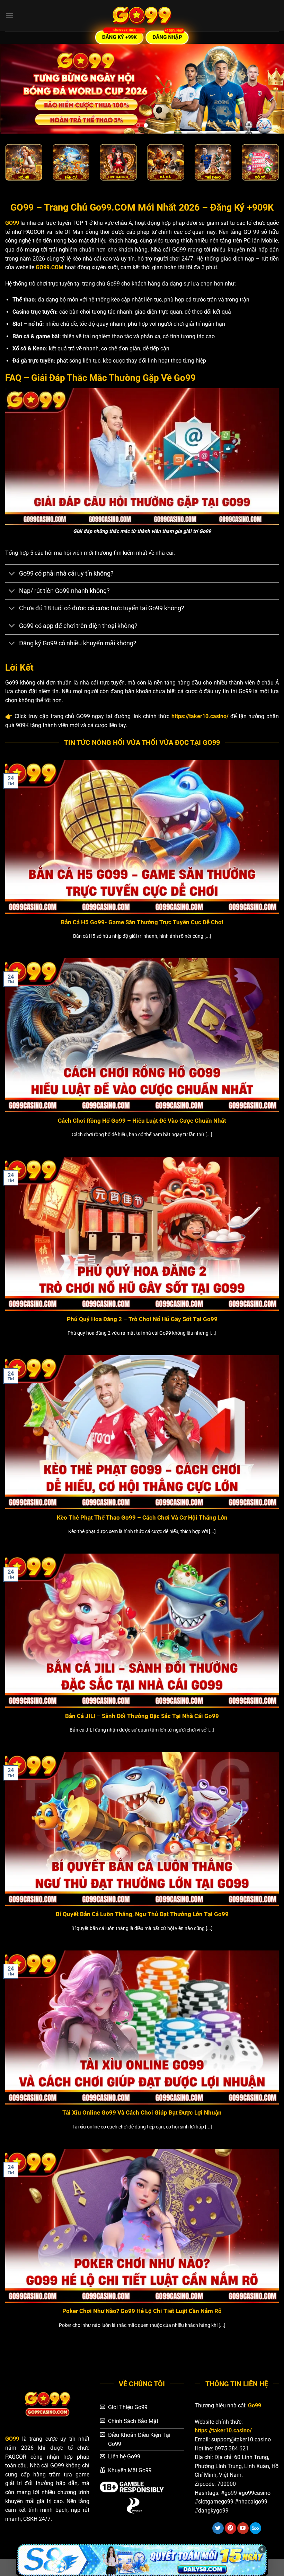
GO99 (12, 223)
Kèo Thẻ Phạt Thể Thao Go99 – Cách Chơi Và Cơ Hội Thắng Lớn (142, 1518)
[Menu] (9, 15)
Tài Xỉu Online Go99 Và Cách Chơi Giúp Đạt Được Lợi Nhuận (142, 2113)
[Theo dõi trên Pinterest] (230, 2528)
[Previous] (15, 88)
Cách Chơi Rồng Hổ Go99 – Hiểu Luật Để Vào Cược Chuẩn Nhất (142, 1121)
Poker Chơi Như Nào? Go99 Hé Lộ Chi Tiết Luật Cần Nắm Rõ (142, 2311)
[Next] (269, 88)
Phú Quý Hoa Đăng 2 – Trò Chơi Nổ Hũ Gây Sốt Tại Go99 (142, 1319)
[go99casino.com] (142, 16)
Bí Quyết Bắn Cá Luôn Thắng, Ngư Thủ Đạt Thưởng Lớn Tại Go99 (142, 1914)
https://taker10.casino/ (200, 716)
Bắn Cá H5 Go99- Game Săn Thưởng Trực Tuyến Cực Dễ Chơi (142, 922)
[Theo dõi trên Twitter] (218, 2528)
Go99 (255, 2405)
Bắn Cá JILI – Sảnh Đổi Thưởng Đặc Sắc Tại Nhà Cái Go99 (142, 1716)
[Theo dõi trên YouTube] (243, 2528)
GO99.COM (50, 267)
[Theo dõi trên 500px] (255, 2528)
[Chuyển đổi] (12, 574)
